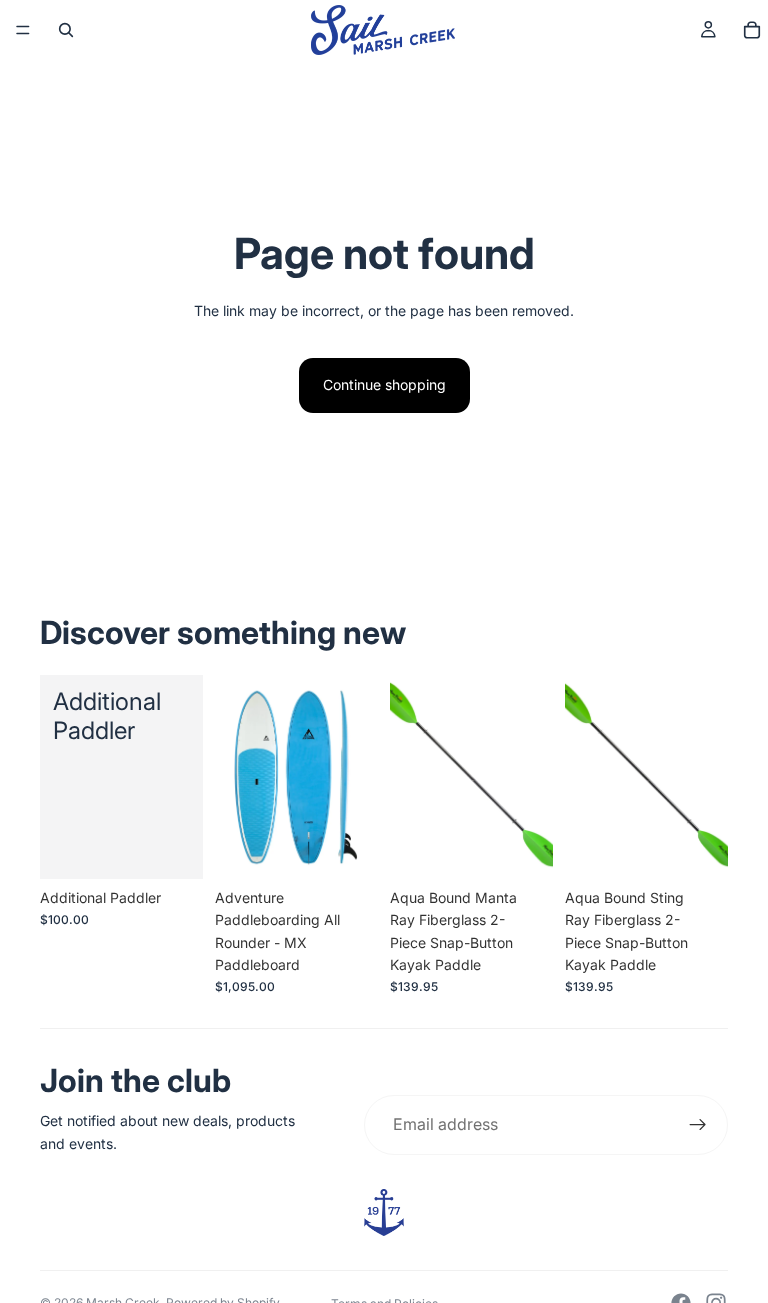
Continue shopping (384, 384)
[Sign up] (698, 1125)
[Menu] (23, 30)
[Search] (66, 30)
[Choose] (347, 848)
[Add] (172, 848)
